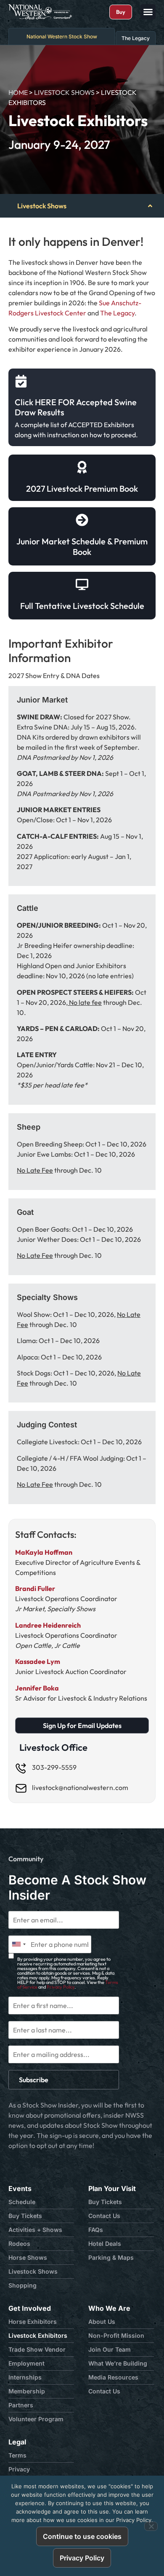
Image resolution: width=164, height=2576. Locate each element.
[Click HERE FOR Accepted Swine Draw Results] (21, 381)
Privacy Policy (61, 1987)
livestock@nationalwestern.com (80, 1787)
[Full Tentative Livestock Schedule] (82, 584)
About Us (102, 2322)
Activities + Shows (35, 2230)
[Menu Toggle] (148, 12)
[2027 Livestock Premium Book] (82, 467)
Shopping (22, 2285)
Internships (25, 2377)
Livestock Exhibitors (38, 2335)
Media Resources (113, 2377)
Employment (26, 2363)
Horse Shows (28, 2257)
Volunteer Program (36, 2419)
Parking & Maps (111, 2257)
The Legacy (117, 313)
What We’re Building (118, 2363)
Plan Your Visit (112, 2188)
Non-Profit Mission (116, 2335)
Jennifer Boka (37, 1688)
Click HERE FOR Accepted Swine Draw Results (76, 407)
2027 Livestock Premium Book (82, 489)
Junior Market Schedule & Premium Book (82, 546)
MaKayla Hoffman (44, 1552)
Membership (27, 2391)
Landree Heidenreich (48, 1625)
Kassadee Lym (38, 1661)
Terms (17, 2455)
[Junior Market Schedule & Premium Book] (82, 520)
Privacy (19, 2469)
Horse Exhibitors (33, 2322)
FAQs (96, 2230)
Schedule (22, 2202)
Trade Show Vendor (37, 2349)
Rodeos (19, 2244)
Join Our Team (110, 2349)
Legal (17, 2442)
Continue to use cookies (82, 2536)
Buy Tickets (25, 2216)
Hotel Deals (105, 2244)
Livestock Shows (64, 92)
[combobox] (19, 1944)
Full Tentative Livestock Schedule (82, 606)
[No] (151, 2526)
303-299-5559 (54, 1767)
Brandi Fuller (35, 1588)
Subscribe (34, 2080)
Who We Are (109, 2308)
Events (20, 2188)
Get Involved (30, 2308)
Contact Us (104, 2216)
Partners (21, 2405)
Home (18, 92)
